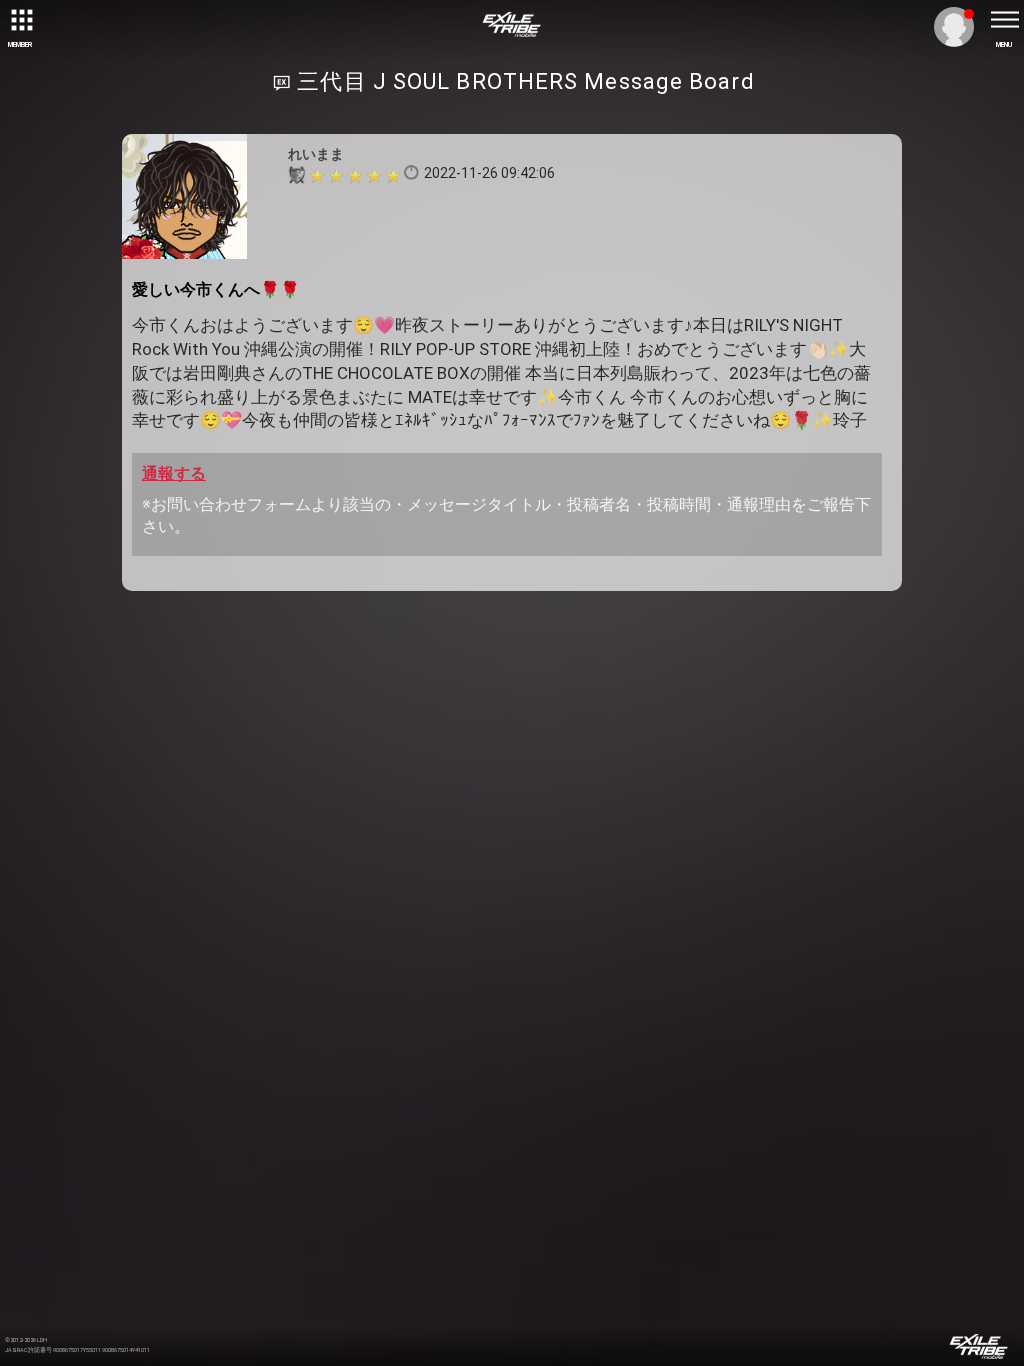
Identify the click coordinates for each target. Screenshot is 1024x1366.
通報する (174, 473)
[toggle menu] (1004, 20)
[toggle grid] (20, 20)
